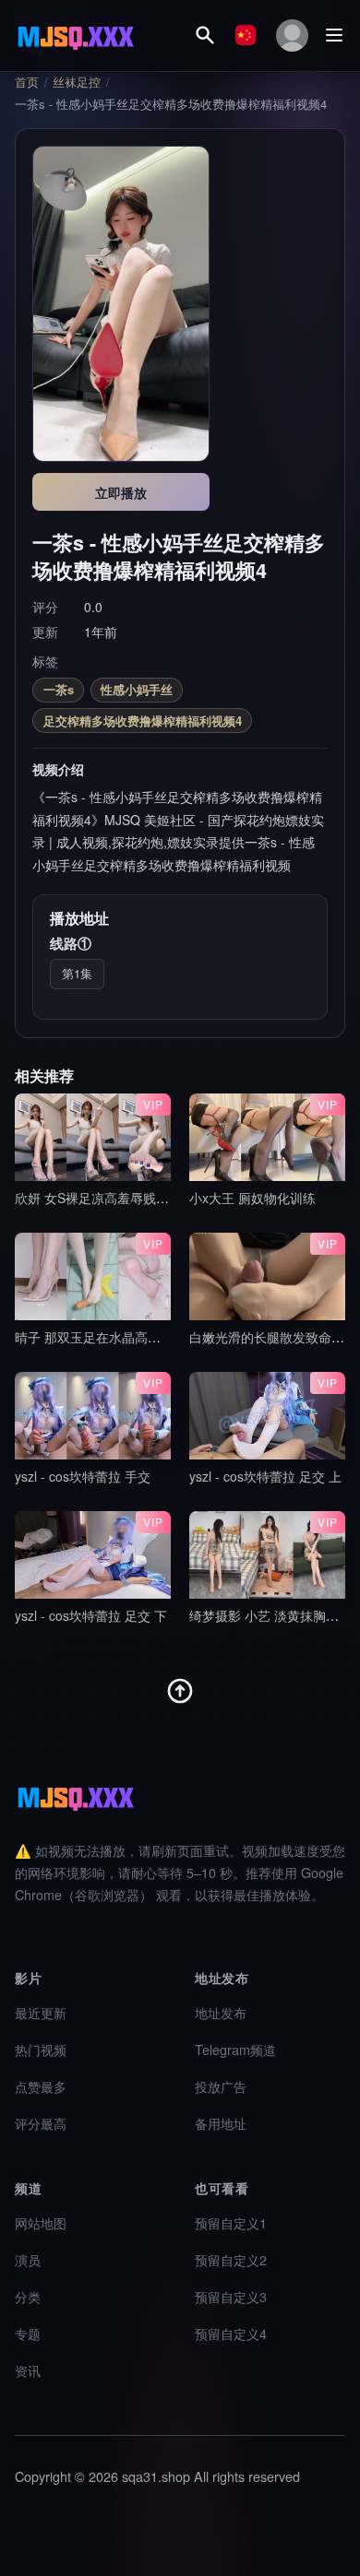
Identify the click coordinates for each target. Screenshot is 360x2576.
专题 (28, 2333)
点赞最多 (41, 2086)
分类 (28, 2296)
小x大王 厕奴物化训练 (252, 1198)
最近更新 (41, 2012)
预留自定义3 (231, 2296)
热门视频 (41, 2049)
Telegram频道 (235, 2049)
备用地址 (221, 2123)
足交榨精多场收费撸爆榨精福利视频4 (143, 721)
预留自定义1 (231, 2222)
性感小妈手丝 (137, 689)
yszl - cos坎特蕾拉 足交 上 (265, 1476)
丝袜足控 (77, 82)
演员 (28, 2259)
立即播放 (121, 492)
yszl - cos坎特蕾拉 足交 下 (91, 1615)
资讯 (28, 2370)
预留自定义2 (231, 2259)
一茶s (59, 689)
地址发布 (221, 2012)
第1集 (77, 973)
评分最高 (41, 2123)
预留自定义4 (231, 2333)
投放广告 (221, 2086)
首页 (27, 82)
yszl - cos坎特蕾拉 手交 (83, 1476)
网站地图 (41, 2222)
